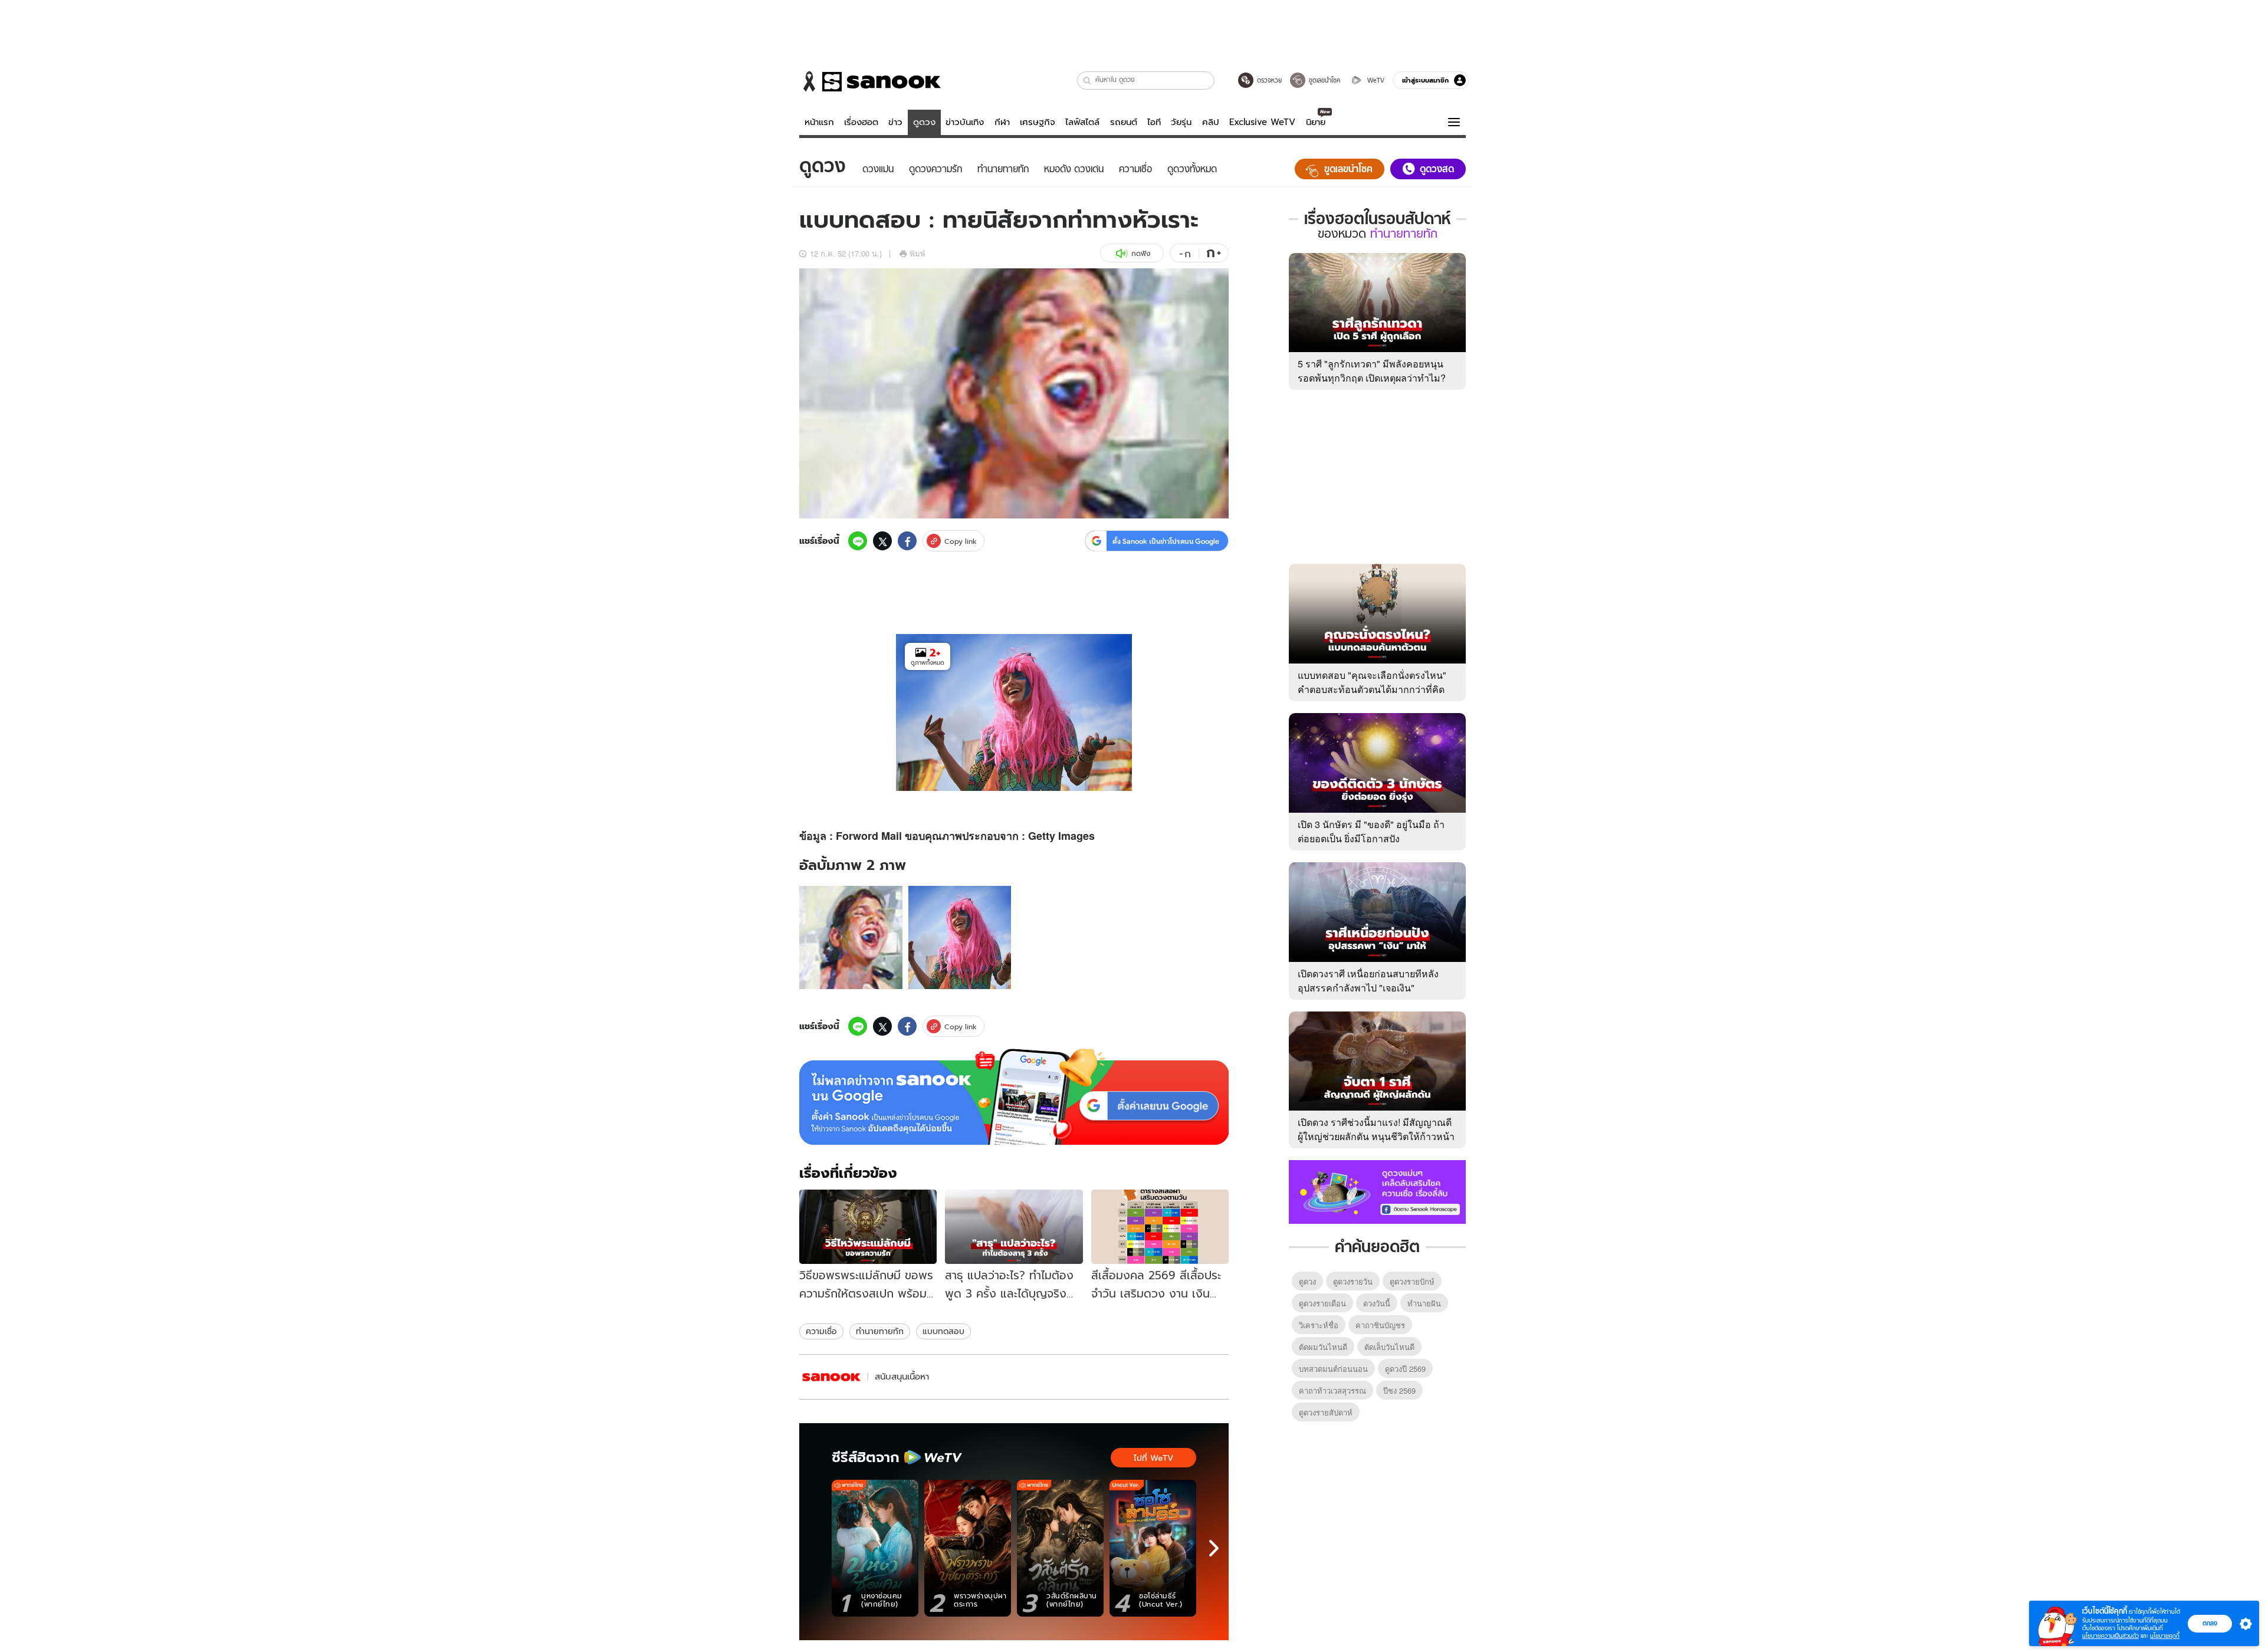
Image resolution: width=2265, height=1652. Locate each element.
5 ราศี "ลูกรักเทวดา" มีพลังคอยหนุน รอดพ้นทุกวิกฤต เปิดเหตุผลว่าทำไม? (1372, 371)
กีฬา (1002, 122)
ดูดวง (924, 122)
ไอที (1154, 122)
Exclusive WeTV (1262, 122)
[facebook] (907, 541)
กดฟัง (1141, 253)
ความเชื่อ (821, 1331)
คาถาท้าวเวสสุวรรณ (1332, 1390)
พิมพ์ (918, 253)
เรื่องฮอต (861, 122)
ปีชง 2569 (1399, 1390)
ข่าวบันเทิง (965, 122)
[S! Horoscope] (832, 1377)
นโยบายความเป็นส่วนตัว (2110, 1636)
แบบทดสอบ (943, 1331)
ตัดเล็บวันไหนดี (1389, 1347)
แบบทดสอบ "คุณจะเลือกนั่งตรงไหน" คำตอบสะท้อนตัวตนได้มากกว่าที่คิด (1372, 682)
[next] (1214, 1548)
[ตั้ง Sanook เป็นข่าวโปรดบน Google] (1014, 1097)
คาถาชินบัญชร (1380, 1325)
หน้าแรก (819, 122)
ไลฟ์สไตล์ (1082, 122)
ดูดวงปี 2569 (1405, 1369)
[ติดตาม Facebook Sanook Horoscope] (1377, 1191)
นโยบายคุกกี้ (2165, 1636)
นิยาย (1316, 122)
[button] (1087, 81)
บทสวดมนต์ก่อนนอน (1333, 1369)
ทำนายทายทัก (880, 1331)
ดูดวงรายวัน (1353, 1281)
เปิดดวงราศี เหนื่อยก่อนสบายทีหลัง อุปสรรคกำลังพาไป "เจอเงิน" (1368, 981)
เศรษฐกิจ (1038, 122)
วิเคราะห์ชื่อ (1319, 1325)
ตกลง (2210, 1623)
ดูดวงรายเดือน (1322, 1303)
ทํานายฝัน (1424, 1303)
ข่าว (895, 122)
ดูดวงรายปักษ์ (1412, 1281)
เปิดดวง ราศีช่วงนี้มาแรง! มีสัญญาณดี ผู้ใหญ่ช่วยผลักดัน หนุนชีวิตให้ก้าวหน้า (1376, 1129)
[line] (858, 541)
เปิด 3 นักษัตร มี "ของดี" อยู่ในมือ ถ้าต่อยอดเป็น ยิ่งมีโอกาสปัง (1371, 831)
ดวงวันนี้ (1377, 1303)
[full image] (851, 937)
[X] (882, 541)
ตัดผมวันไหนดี (1323, 1347)
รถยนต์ (1124, 122)
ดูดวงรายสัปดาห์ (1326, 1412)
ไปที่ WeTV (1153, 1458)
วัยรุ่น (1181, 122)
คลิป (1211, 122)
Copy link (961, 541)
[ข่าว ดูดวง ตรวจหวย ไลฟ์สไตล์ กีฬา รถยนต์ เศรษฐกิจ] (870, 81)
